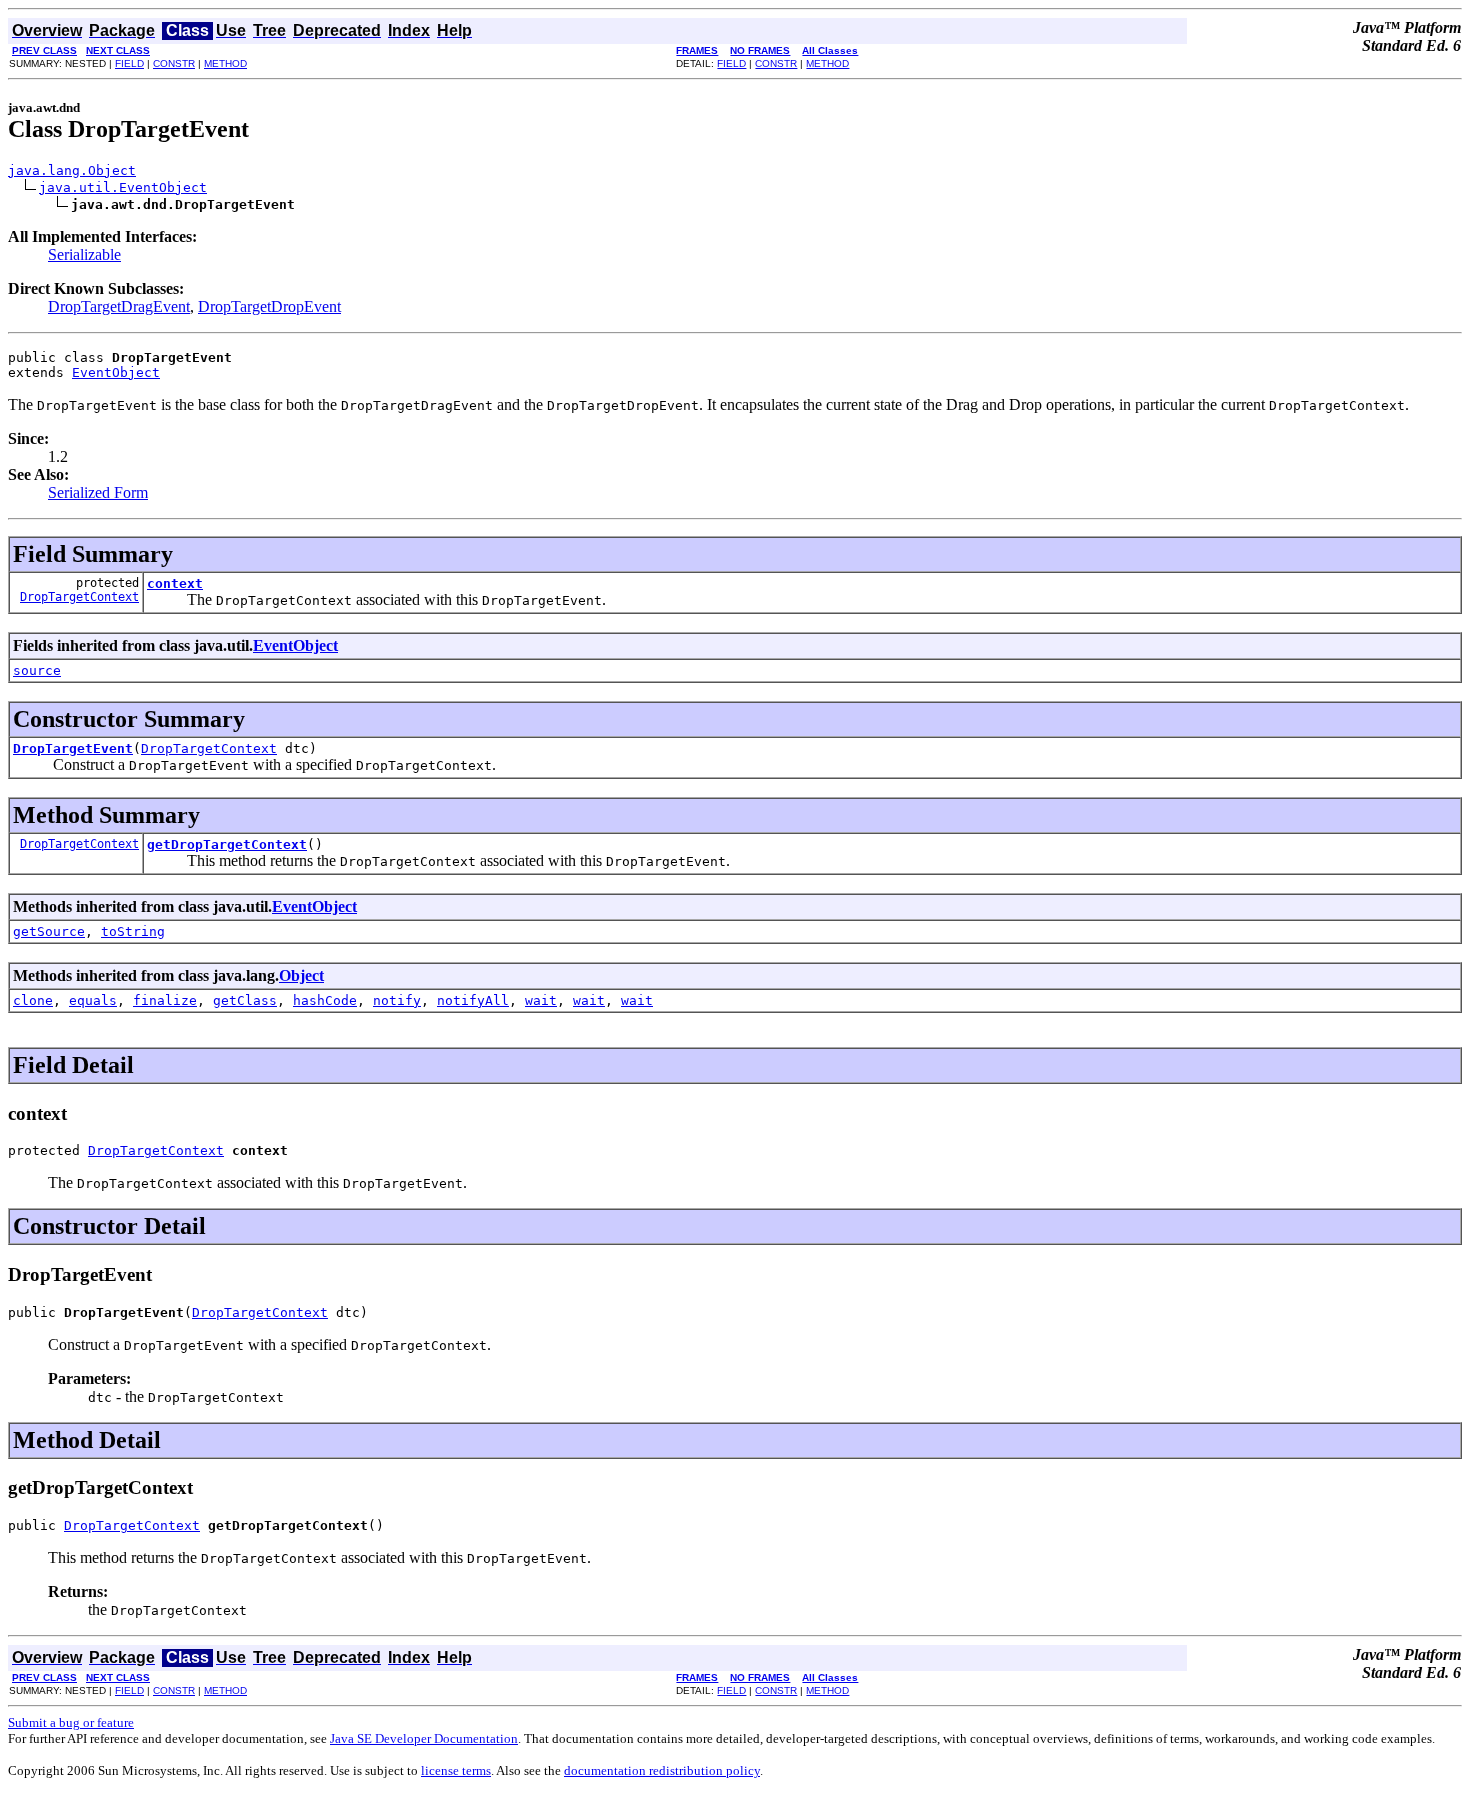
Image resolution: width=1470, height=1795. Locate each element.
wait (541, 1000)
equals (93, 1000)
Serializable (84, 254)
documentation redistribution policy (662, 1770)
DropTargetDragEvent (119, 306)
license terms (456, 1770)
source (37, 670)
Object (301, 975)
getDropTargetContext (227, 844)
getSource (49, 931)
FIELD (129, 63)
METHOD (225, 63)
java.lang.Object (72, 170)
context (175, 583)
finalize (165, 1000)
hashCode (325, 1000)
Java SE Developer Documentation (424, 1738)
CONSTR (174, 63)
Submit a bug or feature (71, 1722)
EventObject (116, 372)
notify (397, 1000)
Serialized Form (98, 492)
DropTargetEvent (73, 748)
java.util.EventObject (123, 187)
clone (33, 1000)
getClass (245, 1000)
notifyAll (473, 1000)
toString (133, 931)
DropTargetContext (79, 597)
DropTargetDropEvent (269, 306)
